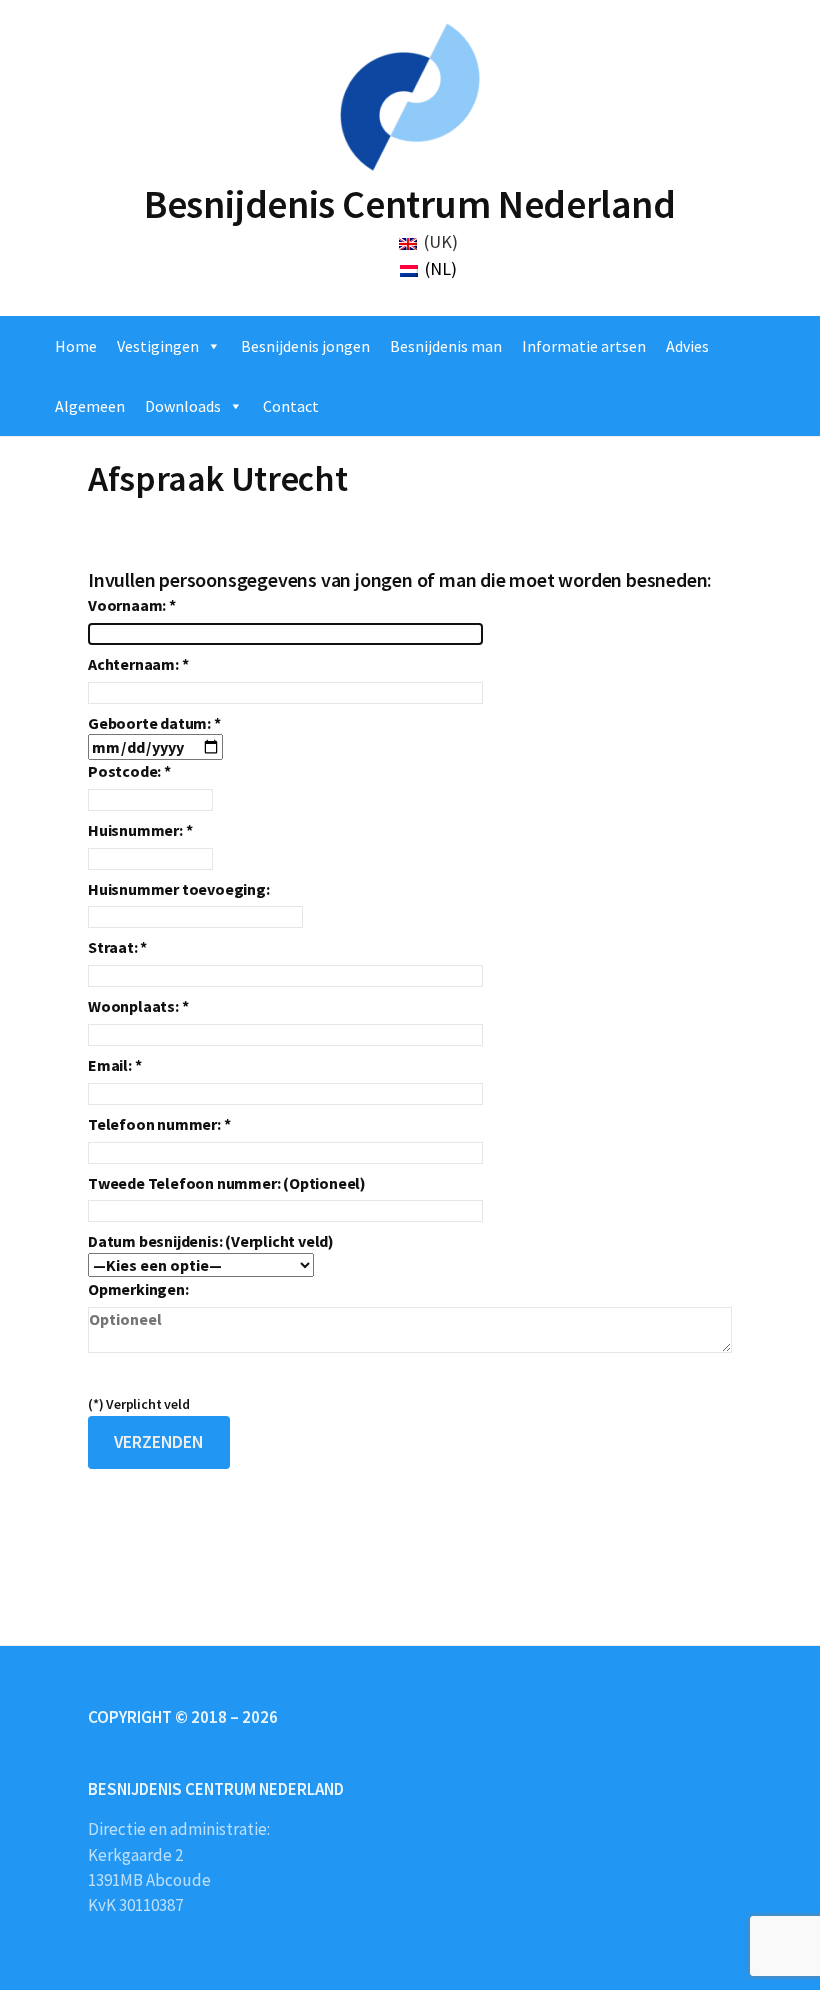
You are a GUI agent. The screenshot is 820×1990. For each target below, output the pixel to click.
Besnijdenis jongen (305, 346)
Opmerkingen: (138, 1289)
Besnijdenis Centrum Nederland (409, 204)
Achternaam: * (138, 664)
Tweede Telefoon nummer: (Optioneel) (227, 1183)
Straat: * (117, 947)
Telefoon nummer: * (159, 1124)
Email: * (114, 1065)
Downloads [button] (183, 406)
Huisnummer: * (140, 830)
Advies (687, 346)
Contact (291, 406)
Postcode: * (129, 771)
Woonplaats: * (138, 1006)
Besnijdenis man (446, 346)
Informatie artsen (584, 346)
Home (76, 346)
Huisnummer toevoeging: (179, 889)
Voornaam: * (132, 605)
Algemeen (90, 406)
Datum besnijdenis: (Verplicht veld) (211, 1241)
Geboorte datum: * (154, 723)
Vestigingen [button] (158, 346)
